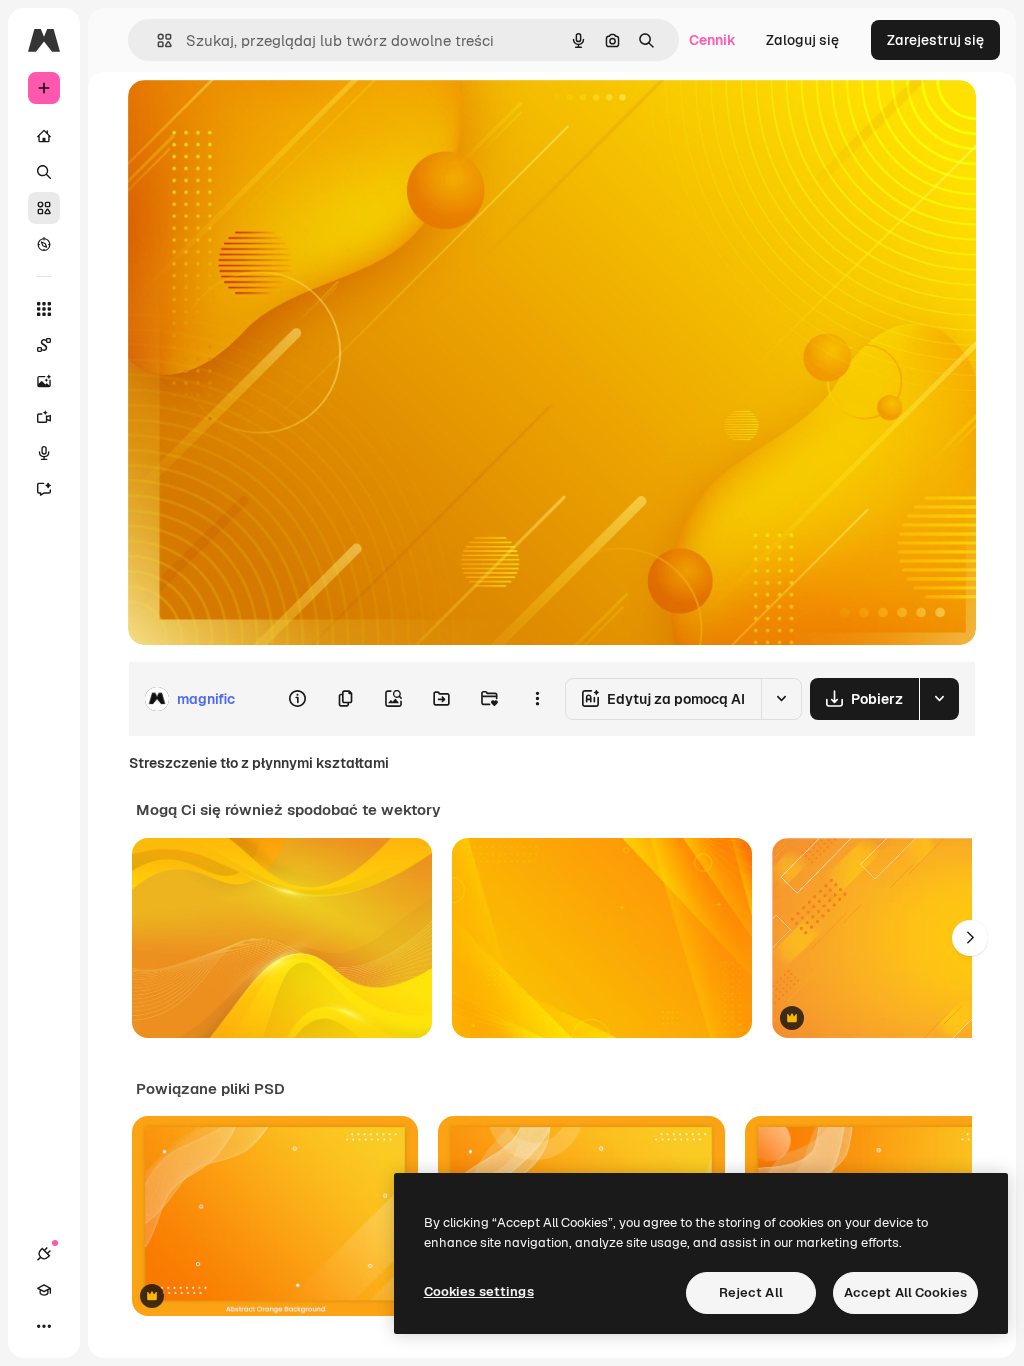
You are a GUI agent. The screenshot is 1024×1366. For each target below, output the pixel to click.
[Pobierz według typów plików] (939, 699)
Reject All (751, 1292)
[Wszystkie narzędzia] (44, 309)
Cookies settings (479, 1291)
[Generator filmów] (44, 417)
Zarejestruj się (935, 40)
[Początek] (44, 136)
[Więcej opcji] (537, 699)
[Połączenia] (44, 1254)
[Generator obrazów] (44, 381)
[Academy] (44, 1290)
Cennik (712, 40)
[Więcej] (44, 1326)
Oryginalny (266, 117)
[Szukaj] (44, 172)
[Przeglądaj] (44, 244)
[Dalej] (970, 938)
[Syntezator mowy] (44, 453)
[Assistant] (44, 489)
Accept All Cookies (905, 1292)
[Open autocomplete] (156, 40)
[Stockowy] (44, 208)
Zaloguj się (802, 40)
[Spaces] (44, 345)
